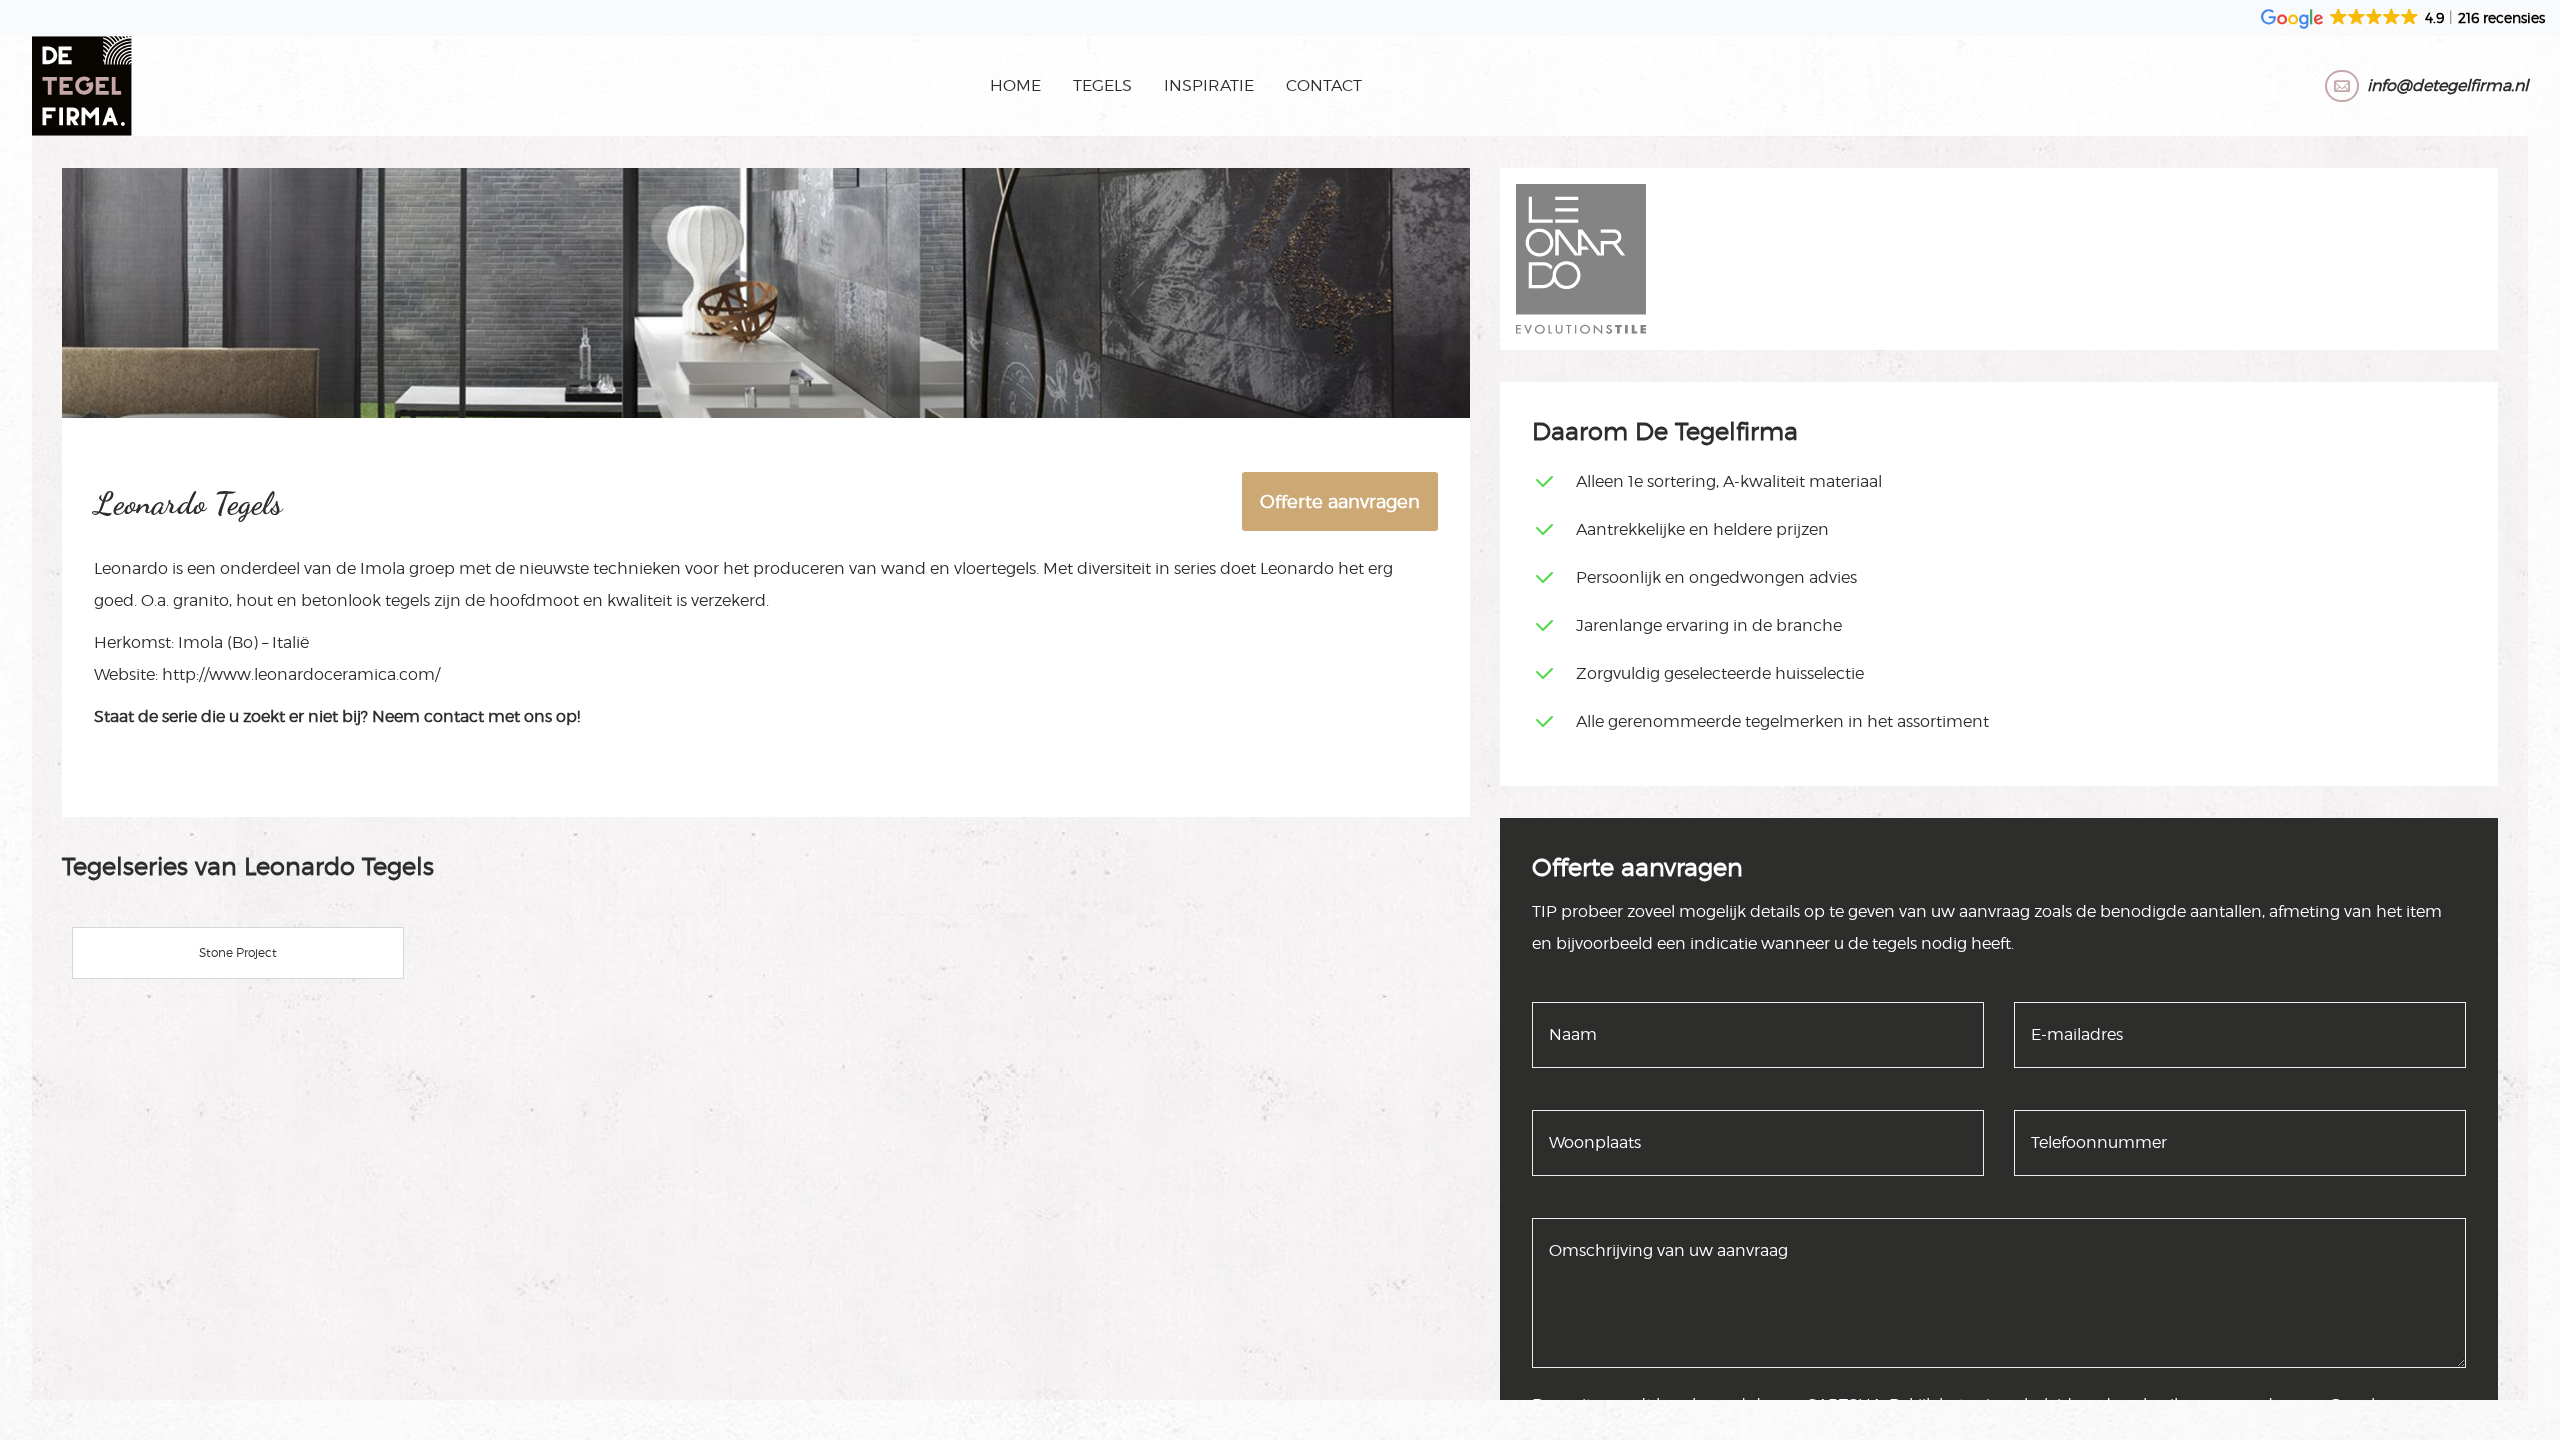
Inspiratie (1209, 85)
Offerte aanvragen (1340, 501)
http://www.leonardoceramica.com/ (301, 674)
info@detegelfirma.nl (2447, 85)
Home (1015, 85)
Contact (1324, 85)
